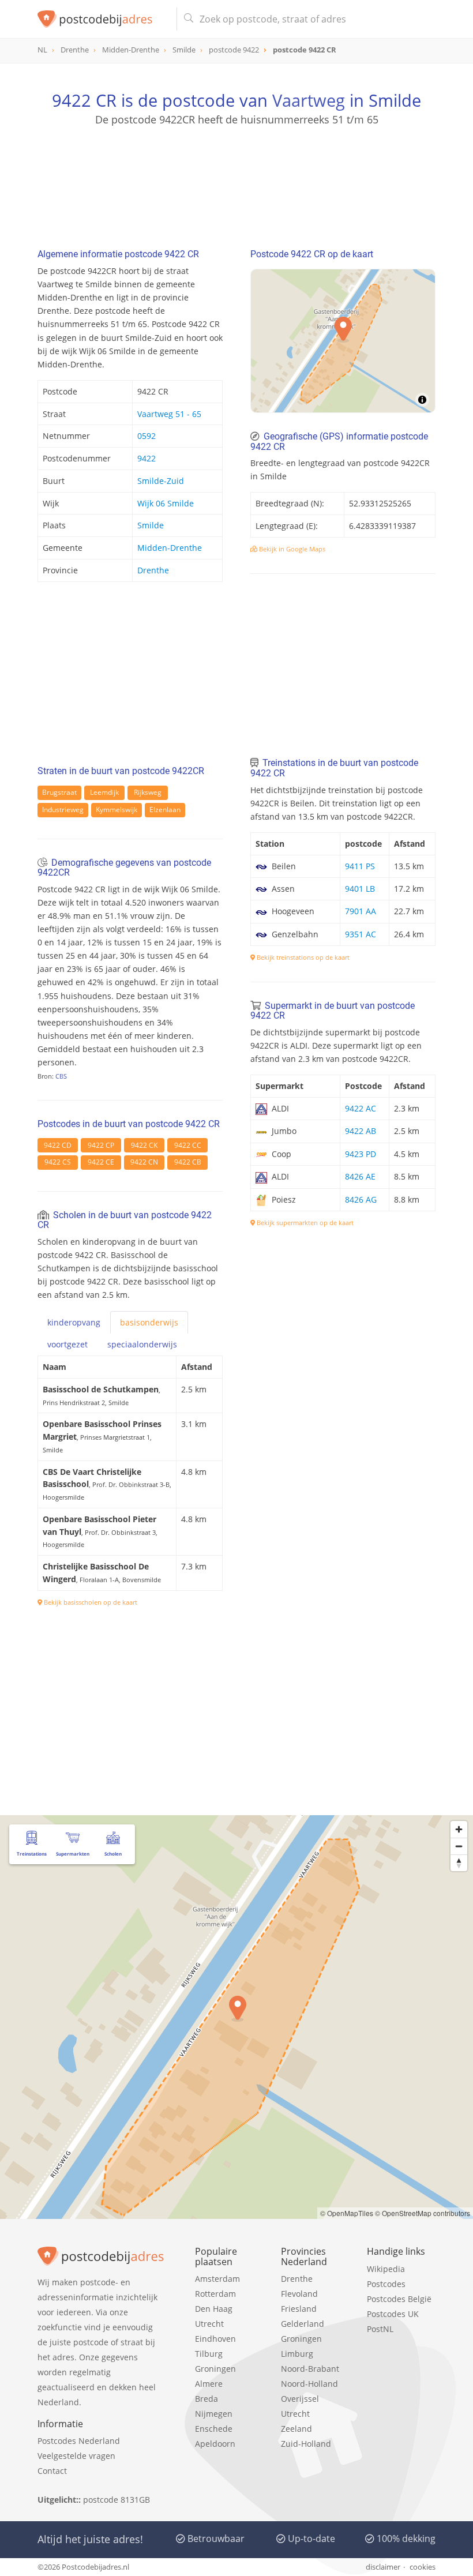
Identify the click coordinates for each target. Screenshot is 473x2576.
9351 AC (361, 934)
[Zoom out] (459, 1846)
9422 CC (188, 1145)
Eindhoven (215, 2339)
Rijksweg (148, 792)
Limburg (297, 2354)
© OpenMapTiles (347, 2213)
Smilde (151, 525)
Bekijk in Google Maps (291, 549)
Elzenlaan (165, 810)
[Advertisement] (236, 182)
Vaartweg (309, 100)
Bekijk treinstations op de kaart (302, 957)
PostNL (380, 2329)
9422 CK (144, 1145)
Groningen (215, 2369)
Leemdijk (104, 792)
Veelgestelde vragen (76, 2456)
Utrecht (209, 2324)
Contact (52, 2471)
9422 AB (361, 1131)
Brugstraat (59, 792)
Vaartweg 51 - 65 (169, 414)
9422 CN (144, 1162)
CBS (61, 1076)
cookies (423, 2567)
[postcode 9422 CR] (102, 19)
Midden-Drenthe (170, 548)
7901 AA (361, 911)
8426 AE (360, 1176)
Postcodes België (399, 2299)
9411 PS (360, 866)
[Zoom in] (459, 1829)
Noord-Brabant (310, 2369)
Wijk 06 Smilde (166, 503)
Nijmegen (214, 2414)
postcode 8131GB (117, 2500)
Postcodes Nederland (79, 2441)
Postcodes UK (393, 2314)
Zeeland (296, 2429)
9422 (147, 458)
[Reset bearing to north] (459, 1863)
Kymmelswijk (117, 810)
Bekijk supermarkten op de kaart (304, 1223)
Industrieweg (63, 810)
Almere (209, 2384)
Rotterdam (215, 2294)
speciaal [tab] (142, 1344)
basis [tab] (149, 1322)
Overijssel (300, 2399)
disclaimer (383, 2567)
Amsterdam (217, 2279)
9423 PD (361, 1154)
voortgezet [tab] (67, 1344)
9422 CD (58, 1145)
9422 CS (58, 1162)
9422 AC (361, 1108)
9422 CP (101, 1145)
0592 (147, 436)
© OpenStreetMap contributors (423, 2213)
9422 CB (188, 1162)
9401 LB (360, 889)
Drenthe (153, 570)
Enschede (214, 2429)
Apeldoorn (215, 2444)
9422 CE (101, 1162)
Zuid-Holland (306, 2444)
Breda (207, 2399)
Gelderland (303, 2324)
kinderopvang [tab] (74, 1322)
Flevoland (299, 2294)
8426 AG (361, 1199)
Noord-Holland (309, 2384)
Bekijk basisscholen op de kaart (90, 1602)
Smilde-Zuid (161, 481)
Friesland (299, 2309)
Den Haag (214, 2309)
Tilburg (209, 2354)
